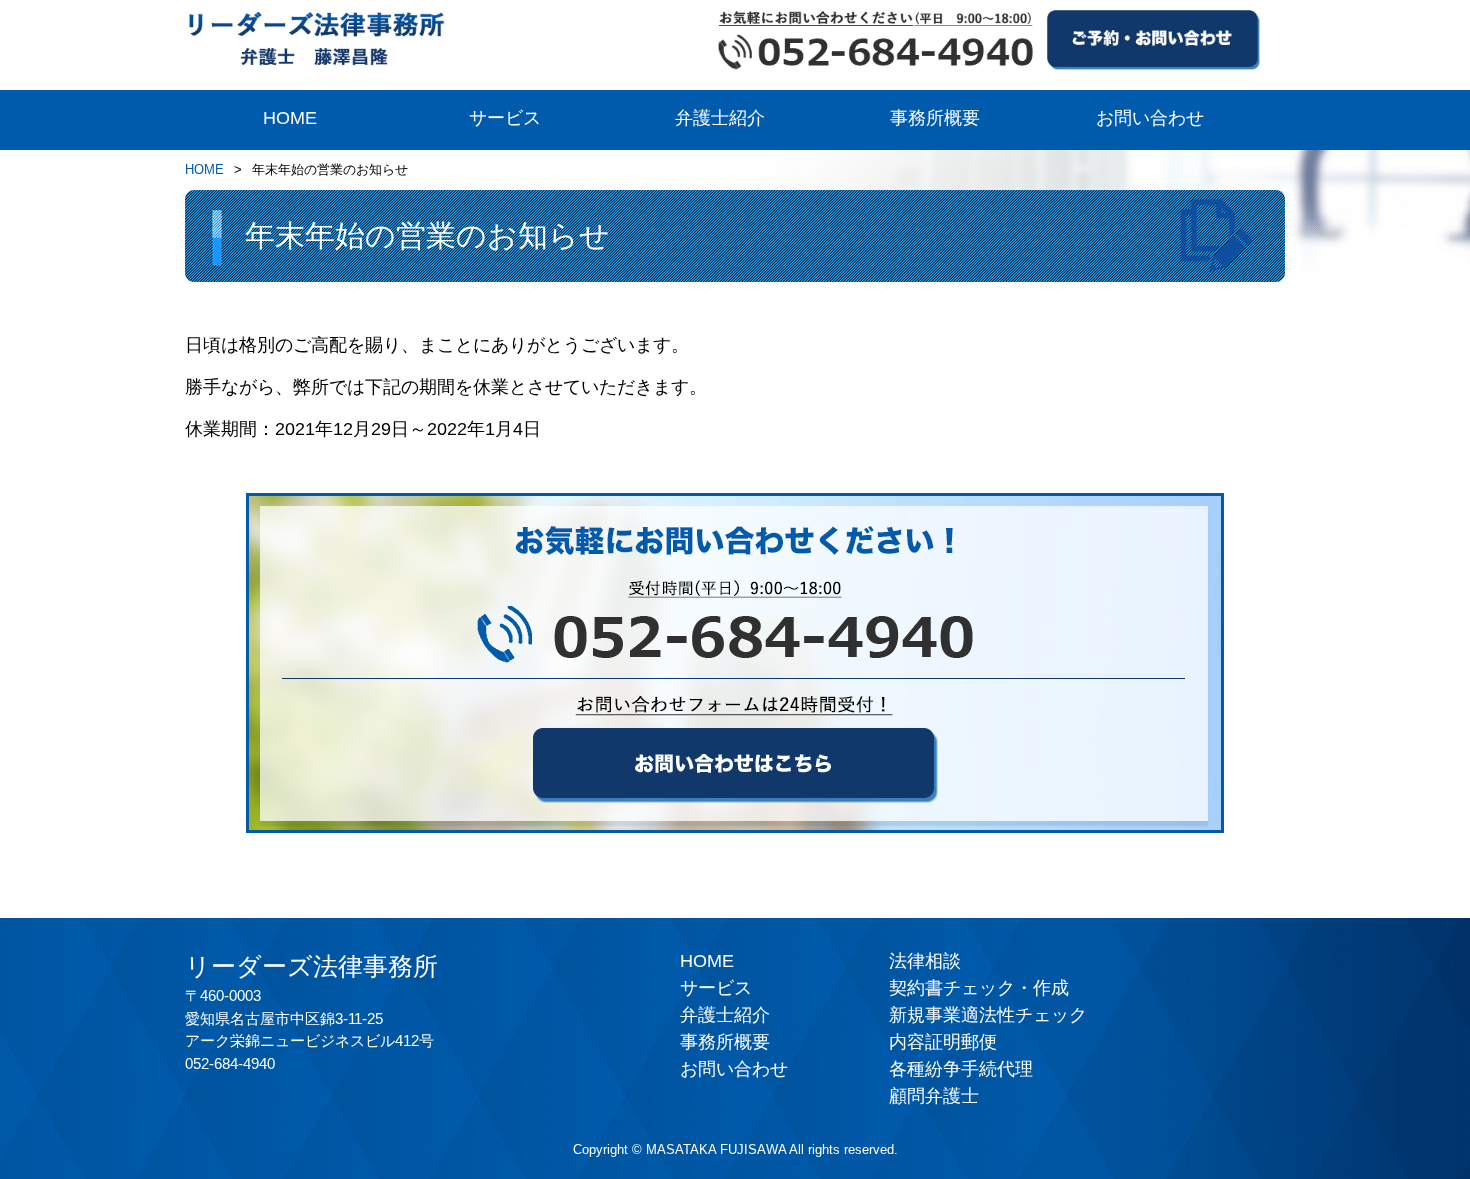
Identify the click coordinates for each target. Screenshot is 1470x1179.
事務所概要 (935, 118)
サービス (505, 118)
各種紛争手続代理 (961, 1069)
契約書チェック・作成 (979, 988)
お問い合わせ (1150, 118)
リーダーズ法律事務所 (311, 966)
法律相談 (925, 961)
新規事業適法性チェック (988, 1015)
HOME (290, 118)
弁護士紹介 (720, 118)
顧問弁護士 (934, 1096)
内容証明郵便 (943, 1042)
